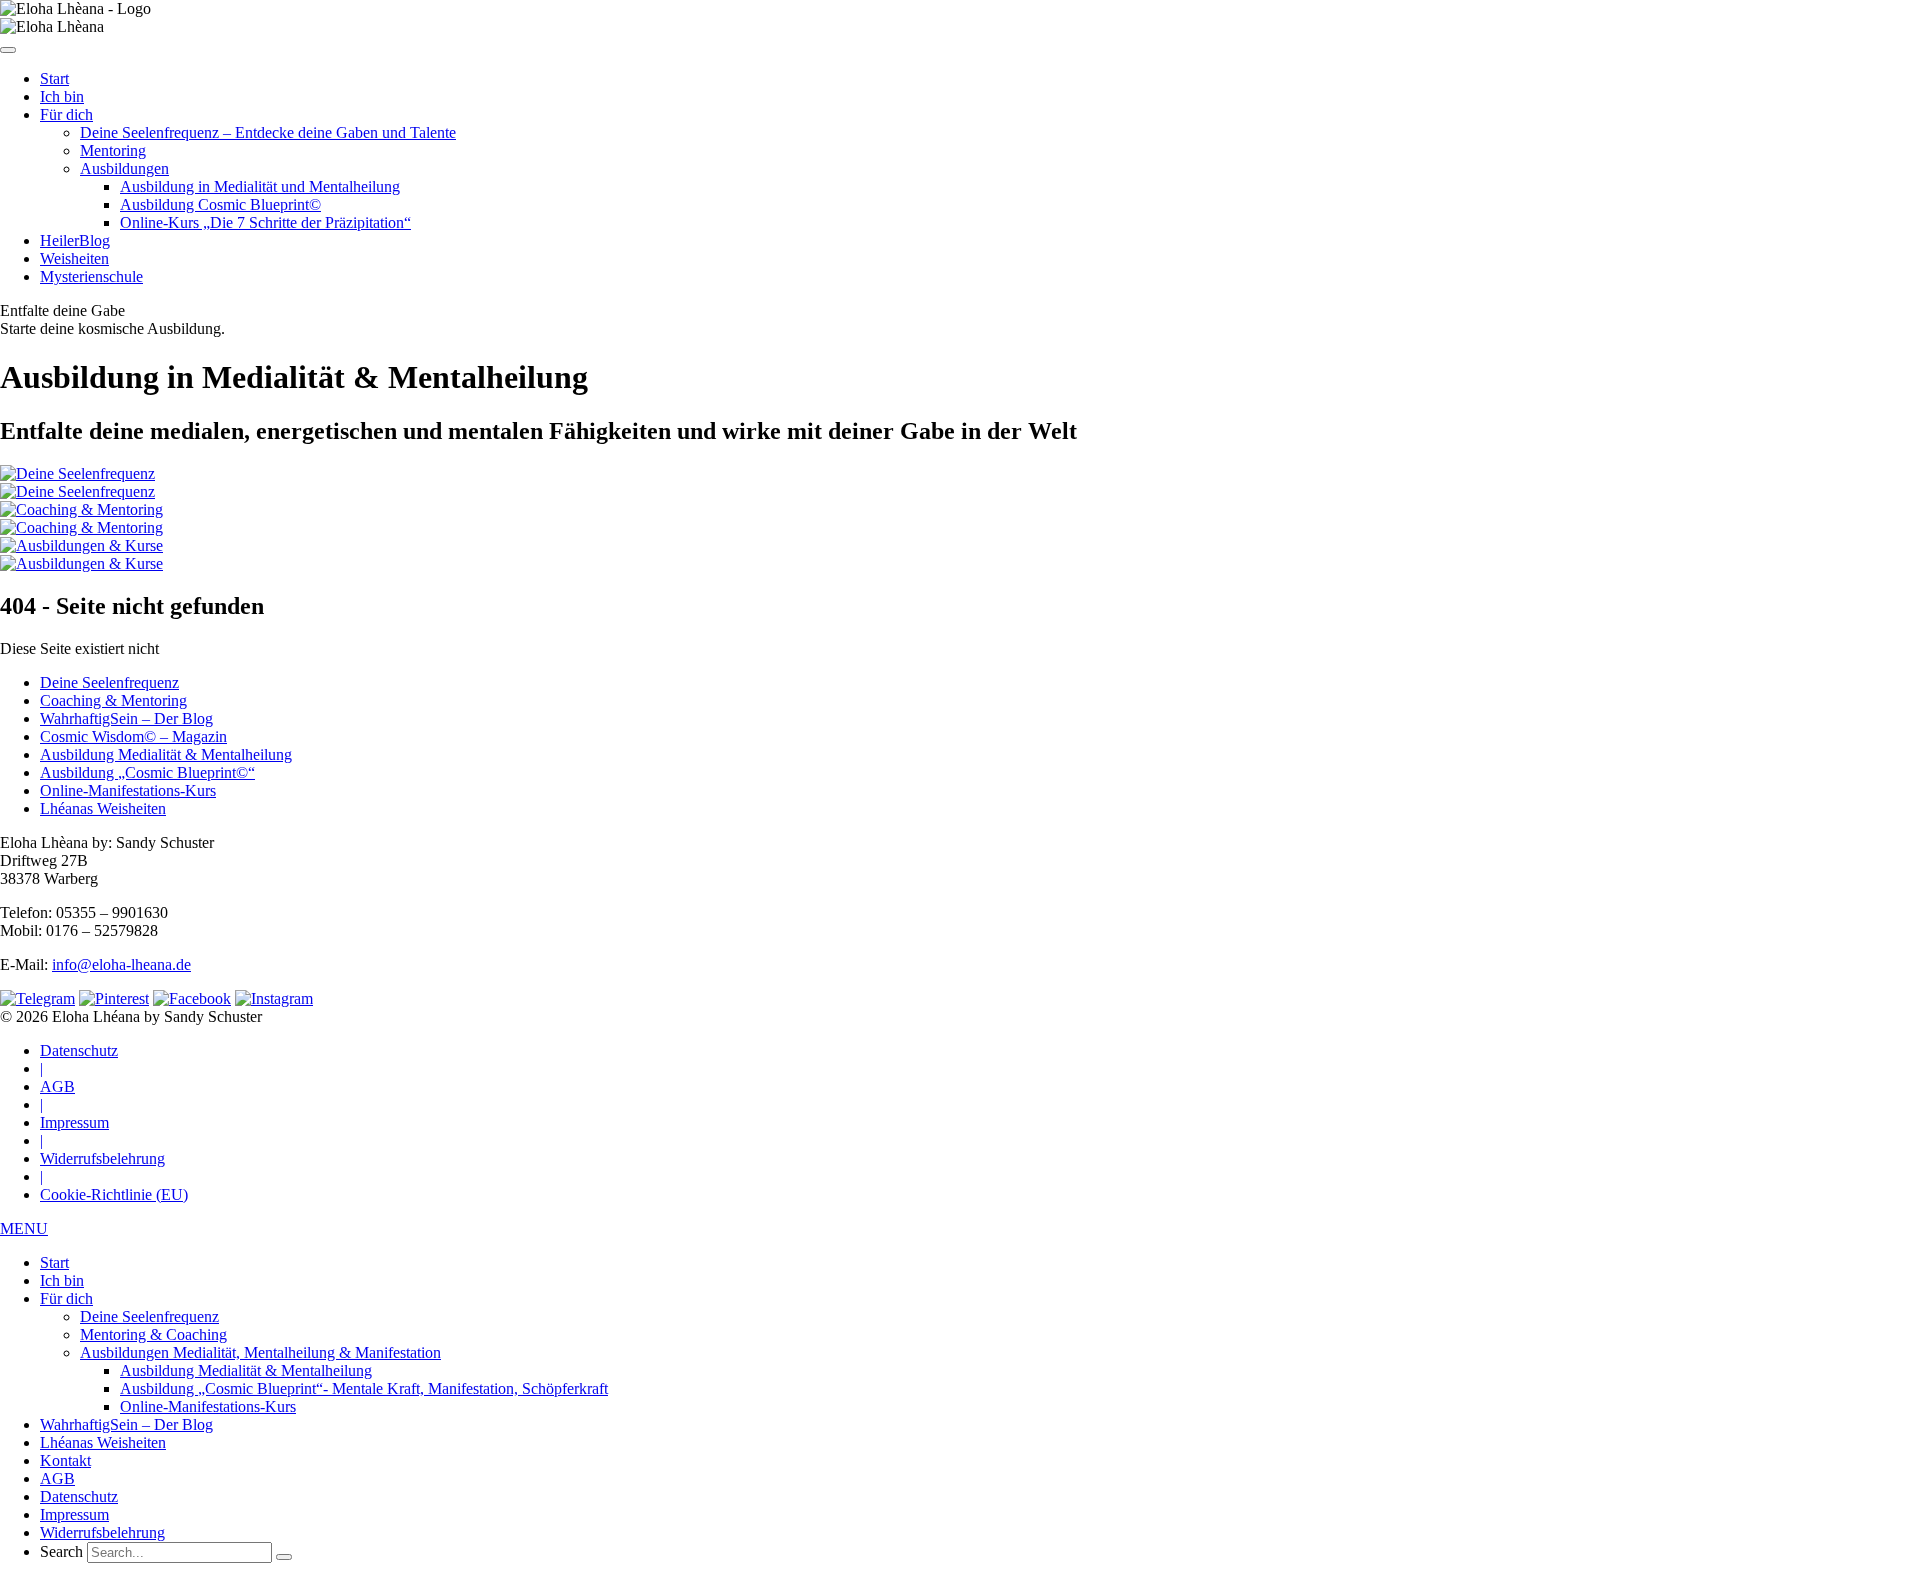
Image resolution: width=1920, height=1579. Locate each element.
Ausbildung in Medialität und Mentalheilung (260, 186)
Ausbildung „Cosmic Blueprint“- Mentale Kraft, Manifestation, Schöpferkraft (364, 1388)
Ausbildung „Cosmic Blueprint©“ (147, 772)
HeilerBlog (75, 240)
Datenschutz (79, 1050)
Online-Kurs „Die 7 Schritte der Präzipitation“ (265, 222)
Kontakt (65, 1460)
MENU (24, 1228)
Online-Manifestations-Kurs (128, 790)
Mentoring (113, 150)
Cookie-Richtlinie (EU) (114, 1194)
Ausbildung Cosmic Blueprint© (220, 204)
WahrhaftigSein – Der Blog (126, 718)
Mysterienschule (91, 276)
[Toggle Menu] (8, 50)
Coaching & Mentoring (113, 700)
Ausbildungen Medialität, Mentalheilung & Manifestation (260, 1352)
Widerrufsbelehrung (102, 1158)
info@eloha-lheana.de (121, 964)
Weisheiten (74, 258)
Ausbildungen (124, 168)
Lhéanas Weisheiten (103, 808)
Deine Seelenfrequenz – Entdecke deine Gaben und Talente (268, 132)
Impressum (74, 1122)
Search (61, 1551)
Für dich (66, 114)
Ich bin (62, 96)
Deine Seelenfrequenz (109, 682)
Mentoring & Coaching (153, 1334)
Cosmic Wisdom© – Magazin (133, 736)
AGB (57, 1086)
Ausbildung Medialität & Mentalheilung (166, 754)
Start (54, 78)
